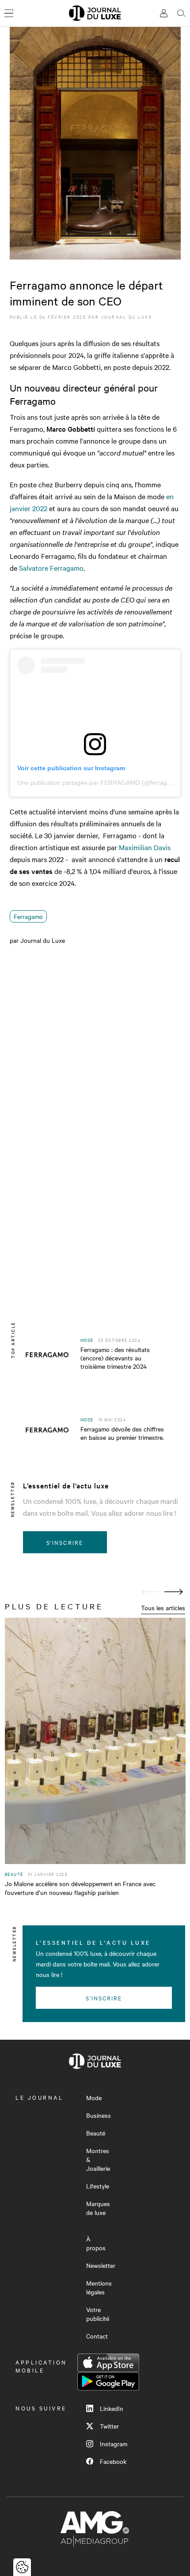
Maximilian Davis (145, 847)
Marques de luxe (98, 2208)
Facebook (113, 2461)
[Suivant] (174, 1592)
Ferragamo (28, 916)
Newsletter (101, 2265)
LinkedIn (112, 2408)
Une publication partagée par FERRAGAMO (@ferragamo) (99, 783)
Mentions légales (99, 2287)
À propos (96, 2243)
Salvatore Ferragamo (51, 568)
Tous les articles (163, 1608)
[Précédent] (151, 1592)
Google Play (108, 2381)
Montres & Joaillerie (98, 2159)
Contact (97, 2336)
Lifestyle (98, 2186)
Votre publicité (98, 2314)
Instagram (114, 2444)
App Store (108, 2363)
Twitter (109, 2426)
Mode (94, 2098)
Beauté (96, 2133)
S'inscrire (65, 1542)
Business (99, 2115)
